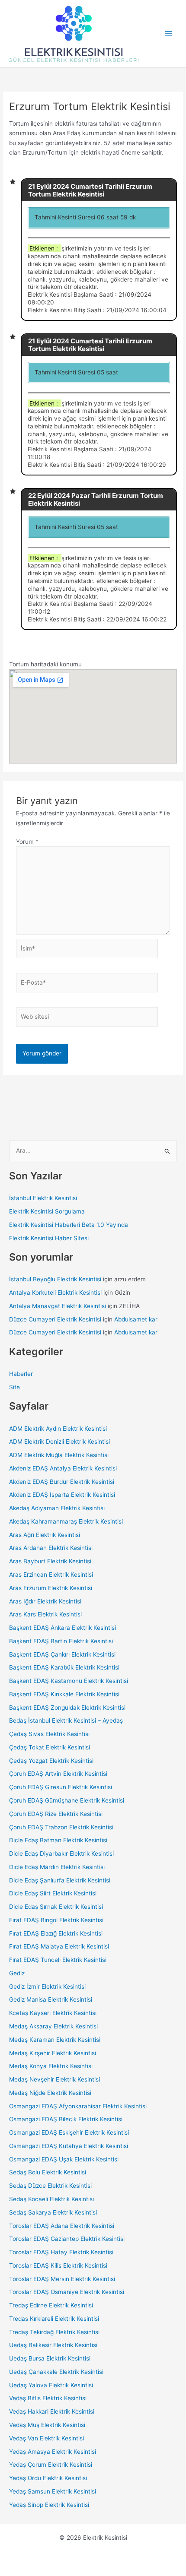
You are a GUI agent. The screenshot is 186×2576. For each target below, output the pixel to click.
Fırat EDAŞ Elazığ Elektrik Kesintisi (56, 1933)
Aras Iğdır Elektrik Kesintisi (45, 1601)
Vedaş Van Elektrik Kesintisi (46, 2438)
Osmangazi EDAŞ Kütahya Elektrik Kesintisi (69, 2146)
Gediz (17, 1973)
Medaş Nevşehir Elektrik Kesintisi (55, 2079)
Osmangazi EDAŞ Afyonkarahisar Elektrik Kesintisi (78, 2106)
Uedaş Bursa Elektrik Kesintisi (50, 2358)
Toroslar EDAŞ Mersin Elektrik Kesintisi (62, 2279)
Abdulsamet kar (136, 1319)
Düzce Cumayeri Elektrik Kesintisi (55, 1319)
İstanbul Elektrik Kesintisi (43, 1198)
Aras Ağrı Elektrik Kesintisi (45, 1535)
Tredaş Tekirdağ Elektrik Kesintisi (54, 2332)
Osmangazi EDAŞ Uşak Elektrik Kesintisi (64, 2159)
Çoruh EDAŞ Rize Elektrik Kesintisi (56, 1814)
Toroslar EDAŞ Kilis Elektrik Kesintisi (58, 2265)
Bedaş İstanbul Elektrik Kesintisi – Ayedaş (66, 1721)
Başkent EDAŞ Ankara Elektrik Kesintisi (63, 1628)
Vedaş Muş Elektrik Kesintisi (47, 2425)
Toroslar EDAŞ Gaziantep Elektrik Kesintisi (67, 2239)
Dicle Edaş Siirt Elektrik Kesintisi (53, 1893)
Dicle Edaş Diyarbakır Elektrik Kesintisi (61, 1854)
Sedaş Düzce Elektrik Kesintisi (50, 2186)
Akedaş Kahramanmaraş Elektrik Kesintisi (66, 1521)
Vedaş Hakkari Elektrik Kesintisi (52, 2411)
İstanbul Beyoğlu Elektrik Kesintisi (55, 1279)
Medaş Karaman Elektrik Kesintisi (55, 2040)
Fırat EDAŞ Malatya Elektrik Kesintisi (59, 1946)
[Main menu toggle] (169, 34)
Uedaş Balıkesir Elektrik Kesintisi (53, 2345)
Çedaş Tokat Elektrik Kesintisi (50, 1747)
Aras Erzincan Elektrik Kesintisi (51, 1575)
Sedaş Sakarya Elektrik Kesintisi (53, 2212)
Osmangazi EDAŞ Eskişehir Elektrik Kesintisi (69, 2132)
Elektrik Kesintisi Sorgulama (47, 1211)
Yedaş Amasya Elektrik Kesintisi (53, 2452)
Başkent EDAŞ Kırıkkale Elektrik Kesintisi (64, 1694)
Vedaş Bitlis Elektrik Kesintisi (48, 2398)
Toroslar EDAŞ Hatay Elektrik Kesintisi (61, 2252)
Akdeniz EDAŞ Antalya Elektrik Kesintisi (63, 1468)
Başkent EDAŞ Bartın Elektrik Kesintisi (61, 1641)
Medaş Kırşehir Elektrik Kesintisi (53, 2053)
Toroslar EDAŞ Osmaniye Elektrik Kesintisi (67, 2292)
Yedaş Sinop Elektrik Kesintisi (49, 2505)
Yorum (27, 842)
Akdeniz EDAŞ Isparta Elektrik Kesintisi (62, 1495)
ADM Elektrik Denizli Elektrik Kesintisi (59, 1442)
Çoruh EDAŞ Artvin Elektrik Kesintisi (58, 1774)
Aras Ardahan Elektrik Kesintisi (51, 1548)
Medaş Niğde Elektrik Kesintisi (50, 2093)
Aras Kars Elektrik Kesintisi (45, 1614)
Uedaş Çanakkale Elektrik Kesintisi (56, 2372)
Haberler (21, 1374)
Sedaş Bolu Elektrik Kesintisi (48, 2172)
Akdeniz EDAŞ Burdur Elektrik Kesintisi (62, 1482)
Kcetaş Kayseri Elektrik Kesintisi (53, 2013)
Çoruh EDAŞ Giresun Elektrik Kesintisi (61, 1787)
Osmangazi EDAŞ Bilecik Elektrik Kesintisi (66, 2119)
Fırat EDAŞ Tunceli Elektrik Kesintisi (58, 1960)
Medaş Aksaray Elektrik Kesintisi (53, 2026)
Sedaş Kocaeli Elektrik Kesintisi (51, 2199)
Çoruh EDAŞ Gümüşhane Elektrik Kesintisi (67, 1800)
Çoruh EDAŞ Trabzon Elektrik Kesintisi (61, 1827)
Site (14, 1387)
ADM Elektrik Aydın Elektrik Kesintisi (58, 1429)
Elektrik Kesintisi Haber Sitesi (49, 1238)
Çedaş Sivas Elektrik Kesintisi (49, 1734)
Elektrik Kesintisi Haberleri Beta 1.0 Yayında (69, 1225)
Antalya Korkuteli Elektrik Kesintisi (55, 1293)
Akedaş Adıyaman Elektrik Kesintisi (57, 1508)
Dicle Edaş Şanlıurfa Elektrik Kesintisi (60, 1880)
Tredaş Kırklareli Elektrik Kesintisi (54, 2319)
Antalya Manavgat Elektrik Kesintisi (58, 1306)
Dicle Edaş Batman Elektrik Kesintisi (58, 1840)
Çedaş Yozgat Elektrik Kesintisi (51, 1761)
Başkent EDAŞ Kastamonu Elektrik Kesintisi (69, 1681)
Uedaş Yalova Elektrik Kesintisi (51, 2385)
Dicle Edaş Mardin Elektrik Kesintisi (57, 1867)
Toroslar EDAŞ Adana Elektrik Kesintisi (62, 2226)
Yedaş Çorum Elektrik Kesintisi (51, 2465)
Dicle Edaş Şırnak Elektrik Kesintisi (56, 1907)
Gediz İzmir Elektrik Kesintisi (47, 1987)
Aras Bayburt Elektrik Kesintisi (50, 1561)
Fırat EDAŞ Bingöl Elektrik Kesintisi (56, 1920)
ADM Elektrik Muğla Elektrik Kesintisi (59, 1455)
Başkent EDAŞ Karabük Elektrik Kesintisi (64, 1667)
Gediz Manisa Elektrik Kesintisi (51, 1999)
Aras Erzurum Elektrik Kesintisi (51, 1588)
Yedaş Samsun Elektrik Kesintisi (53, 2491)
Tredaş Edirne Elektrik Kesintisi (51, 2305)
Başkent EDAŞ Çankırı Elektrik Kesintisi (62, 1654)
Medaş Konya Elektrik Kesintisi (51, 2066)
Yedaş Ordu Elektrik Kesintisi (48, 2478)
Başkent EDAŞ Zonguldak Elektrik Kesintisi (67, 1708)
